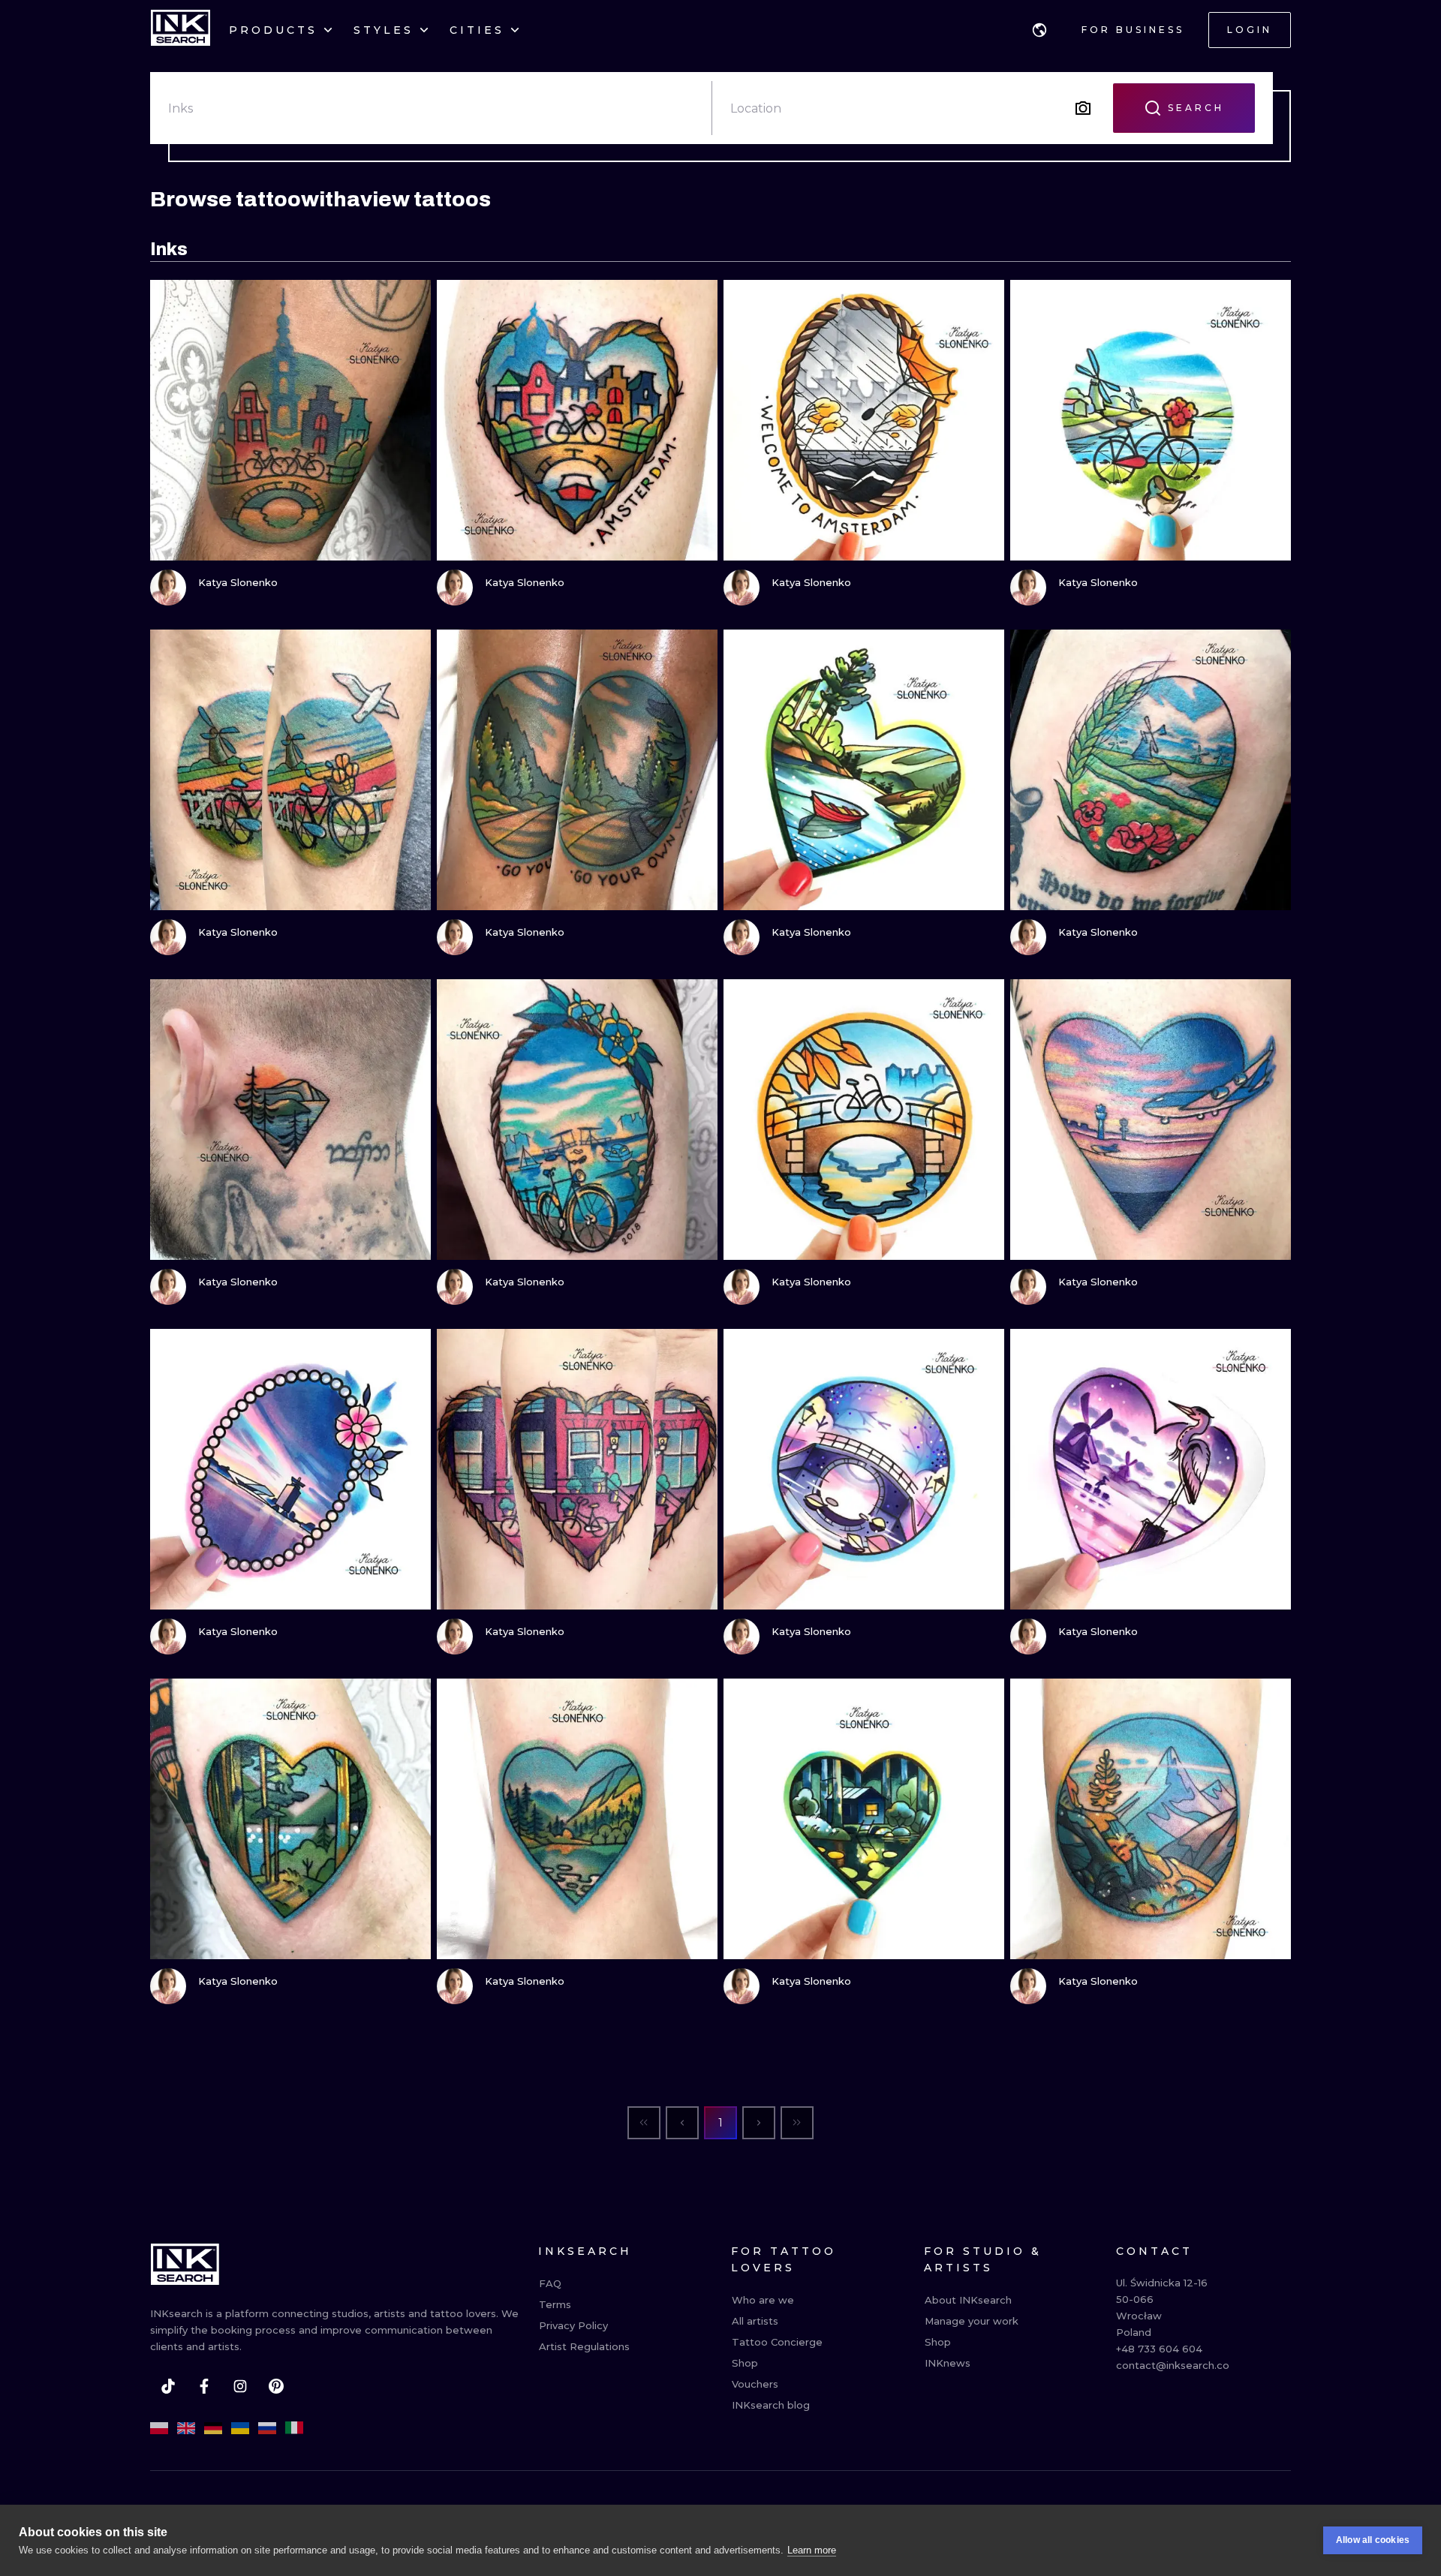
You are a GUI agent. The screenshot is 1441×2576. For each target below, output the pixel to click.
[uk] (240, 2428)
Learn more (812, 2550)
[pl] (159, 2428)
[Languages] (1039, 30)
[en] (186, 2428)
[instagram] (240, 2386)
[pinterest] (276, 2386)
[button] (1039, 30)
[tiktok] (168, 2386)
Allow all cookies (1373, 2540)
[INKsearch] (181, 30)
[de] (213, 2428)
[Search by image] (1083, 108)
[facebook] (204, 2386)
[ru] (267, 2428)
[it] (294, 2428)
